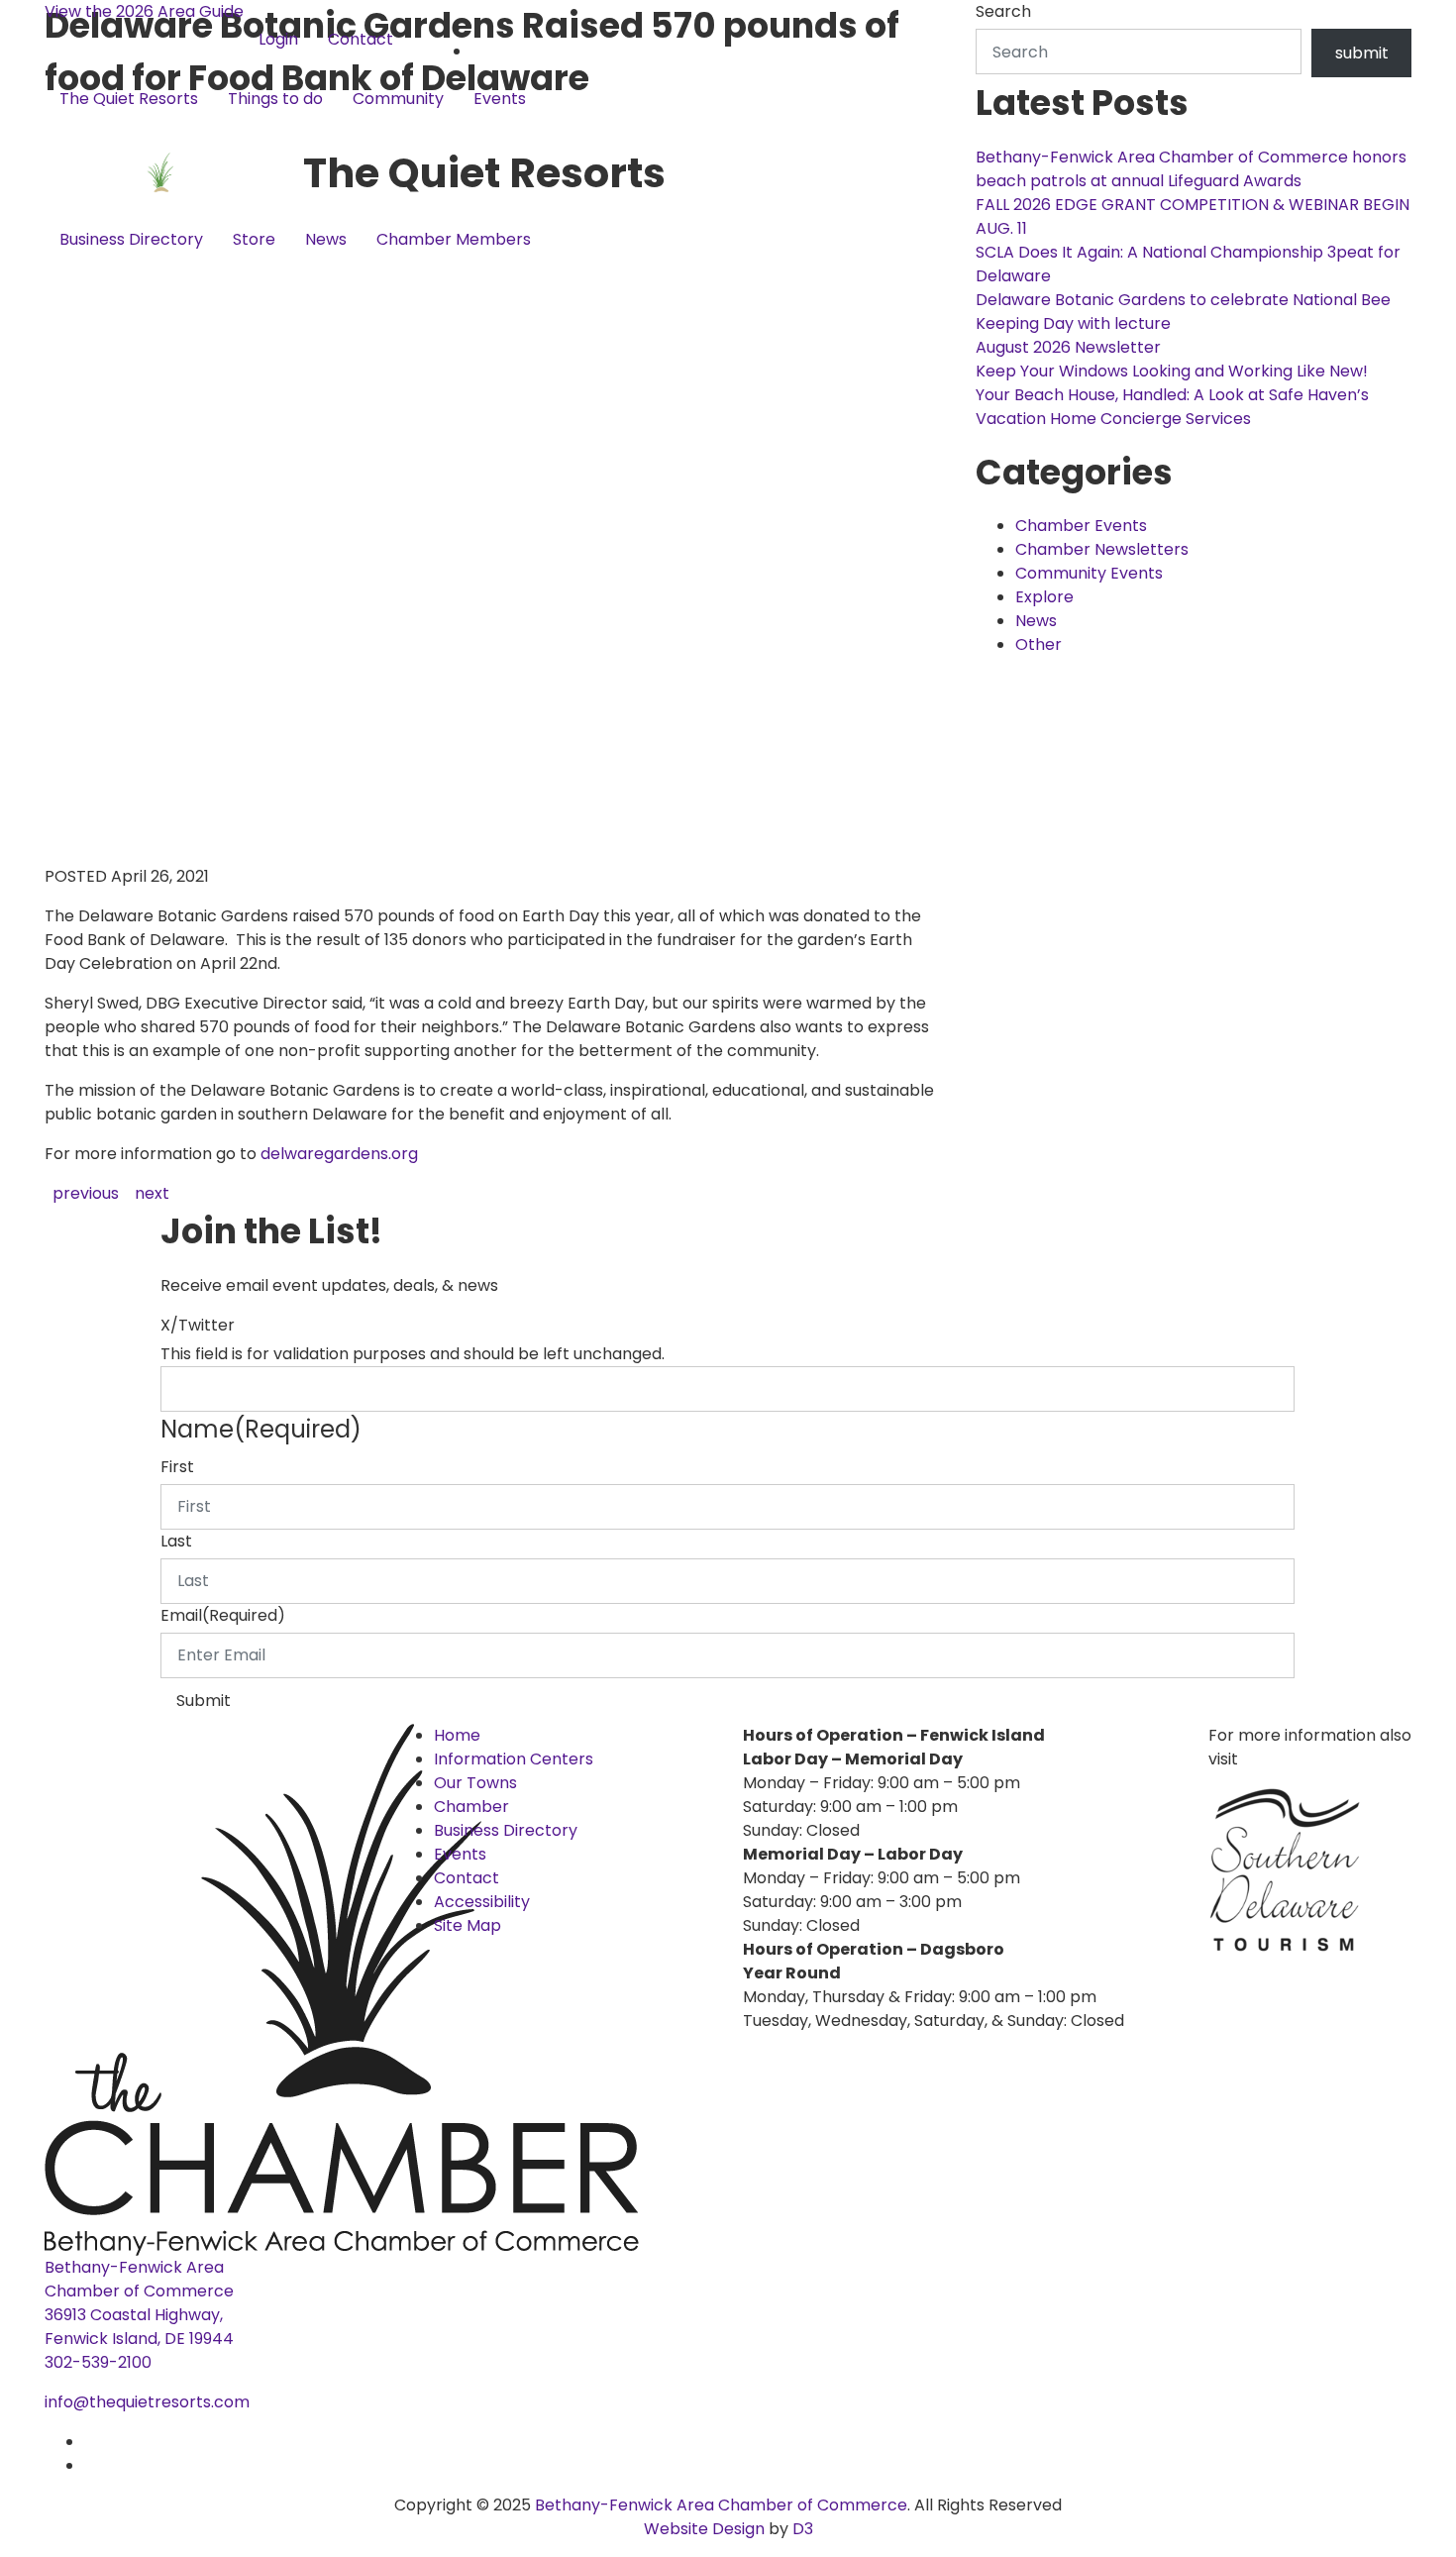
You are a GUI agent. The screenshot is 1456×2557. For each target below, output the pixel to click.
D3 (801, 2529)
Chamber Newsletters (1102, 549)
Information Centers (514, 1759)
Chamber (471, 1807)
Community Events (1089, 573)
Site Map (468, 1925)
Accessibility (482, 1902)
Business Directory (131, 239)
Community (398, 99)
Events (500, 99)
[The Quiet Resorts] (174, 173)
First (177, 1467)
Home (457, 1735)
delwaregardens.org (341, 1154)
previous (86, 1193)
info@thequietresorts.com (147, 2402)
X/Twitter (198, 1325)
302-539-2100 (98, 2362)
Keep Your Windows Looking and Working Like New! (1172, 371)
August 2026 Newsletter (1068, 347)
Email (223, 1615)
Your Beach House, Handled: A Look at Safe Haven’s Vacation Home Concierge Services (1172, 407)
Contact (361, 39)
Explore (1044, 597)
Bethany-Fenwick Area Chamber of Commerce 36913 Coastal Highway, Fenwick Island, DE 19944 (139, 2303)
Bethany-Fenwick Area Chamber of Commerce (721, 2505)
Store (254, 239)
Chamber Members (454, 239)
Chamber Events (1081, 526)
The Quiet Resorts (129, 99)
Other (1039, 644)
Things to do (275, 99)
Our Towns (475, 1783)
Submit (204, 1701)
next (152, 1193)
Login (278, 39)
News (326, 239)
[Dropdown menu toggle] (60, 132)
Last (176, 1541)
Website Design (706, 2529)
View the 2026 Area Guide (144, 11)
